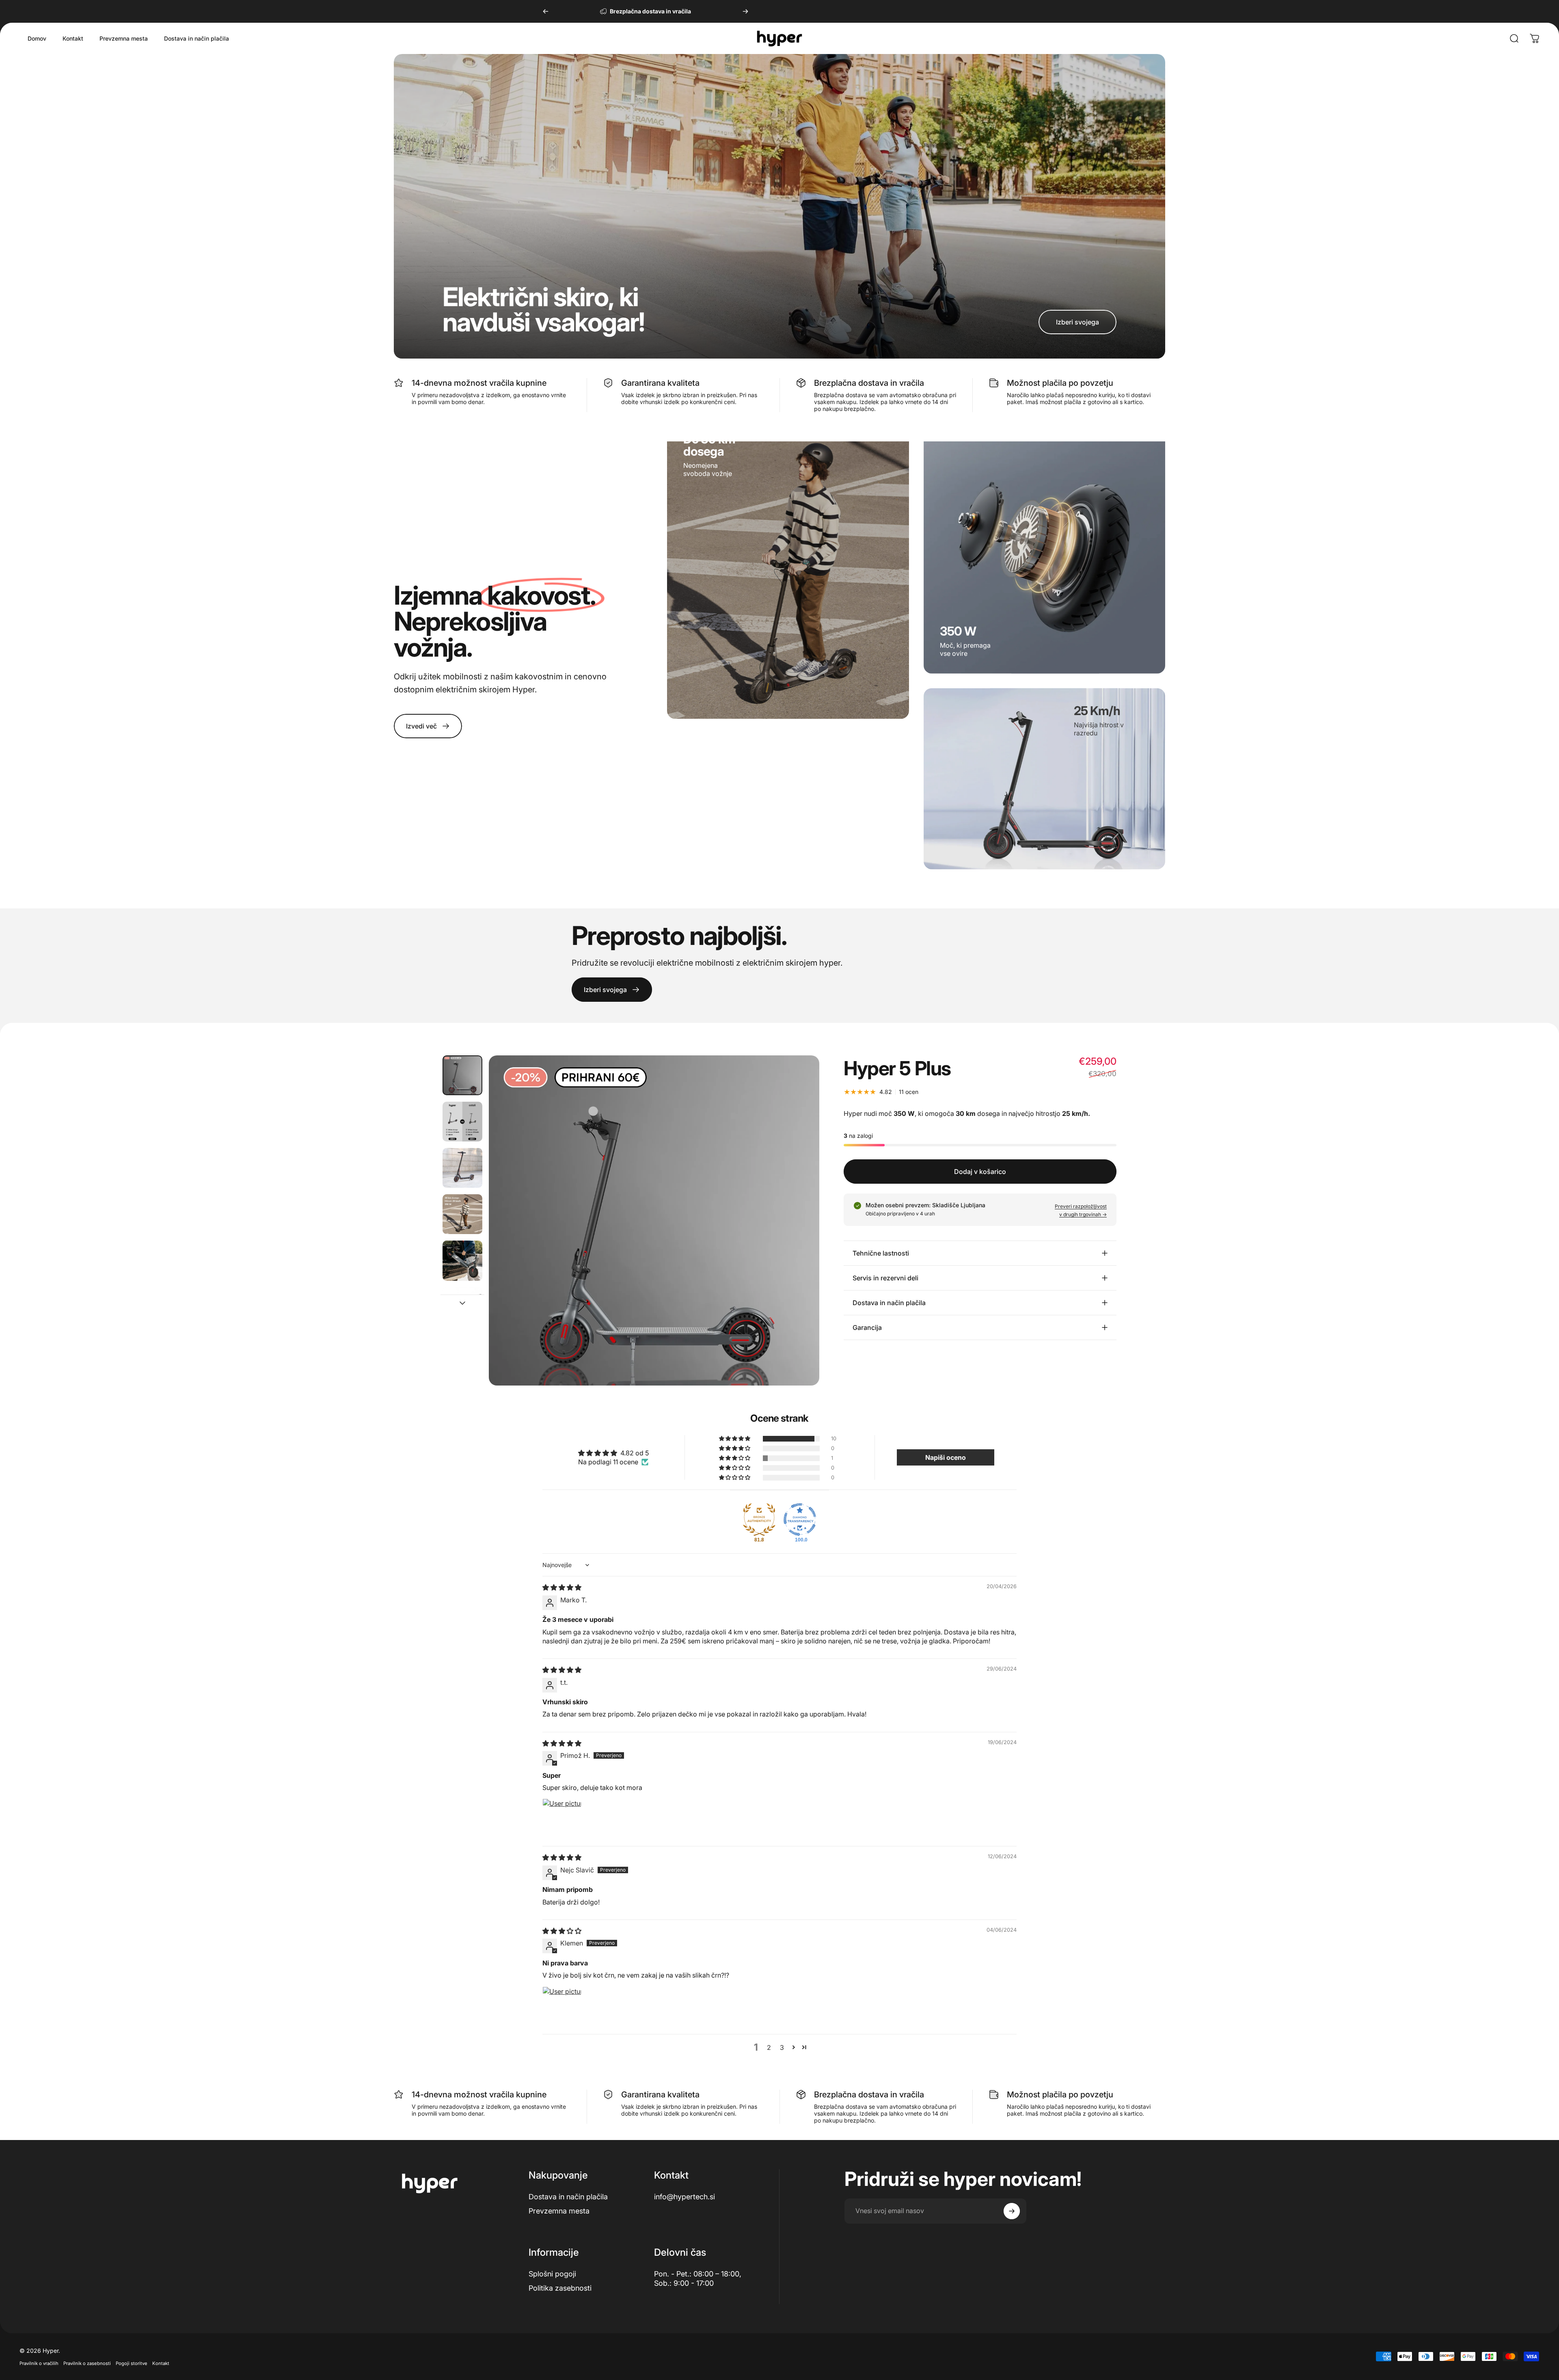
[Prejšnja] (546, 11)
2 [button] (769, 2047)
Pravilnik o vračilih (39, 2363)
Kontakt (161, 2363)
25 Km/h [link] (1097, 710)
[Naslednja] (745, 11)
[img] (562, 1587)
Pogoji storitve (132, 2363)
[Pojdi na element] (462, 1075)
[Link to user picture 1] (562, 1818)
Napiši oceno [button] (946, 1457)
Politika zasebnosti (560, 2288)
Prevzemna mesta (559, 2210)
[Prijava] (1012, 2211)
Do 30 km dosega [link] (709, 445)
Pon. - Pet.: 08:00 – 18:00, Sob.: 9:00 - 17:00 (698, 2278)
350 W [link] (958, 631)
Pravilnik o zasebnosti (87, 2363)
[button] (735, 1439)
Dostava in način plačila (568, 2197)
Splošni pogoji (552, 2274)
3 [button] (782, 2047)
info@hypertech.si (684, 2197)
